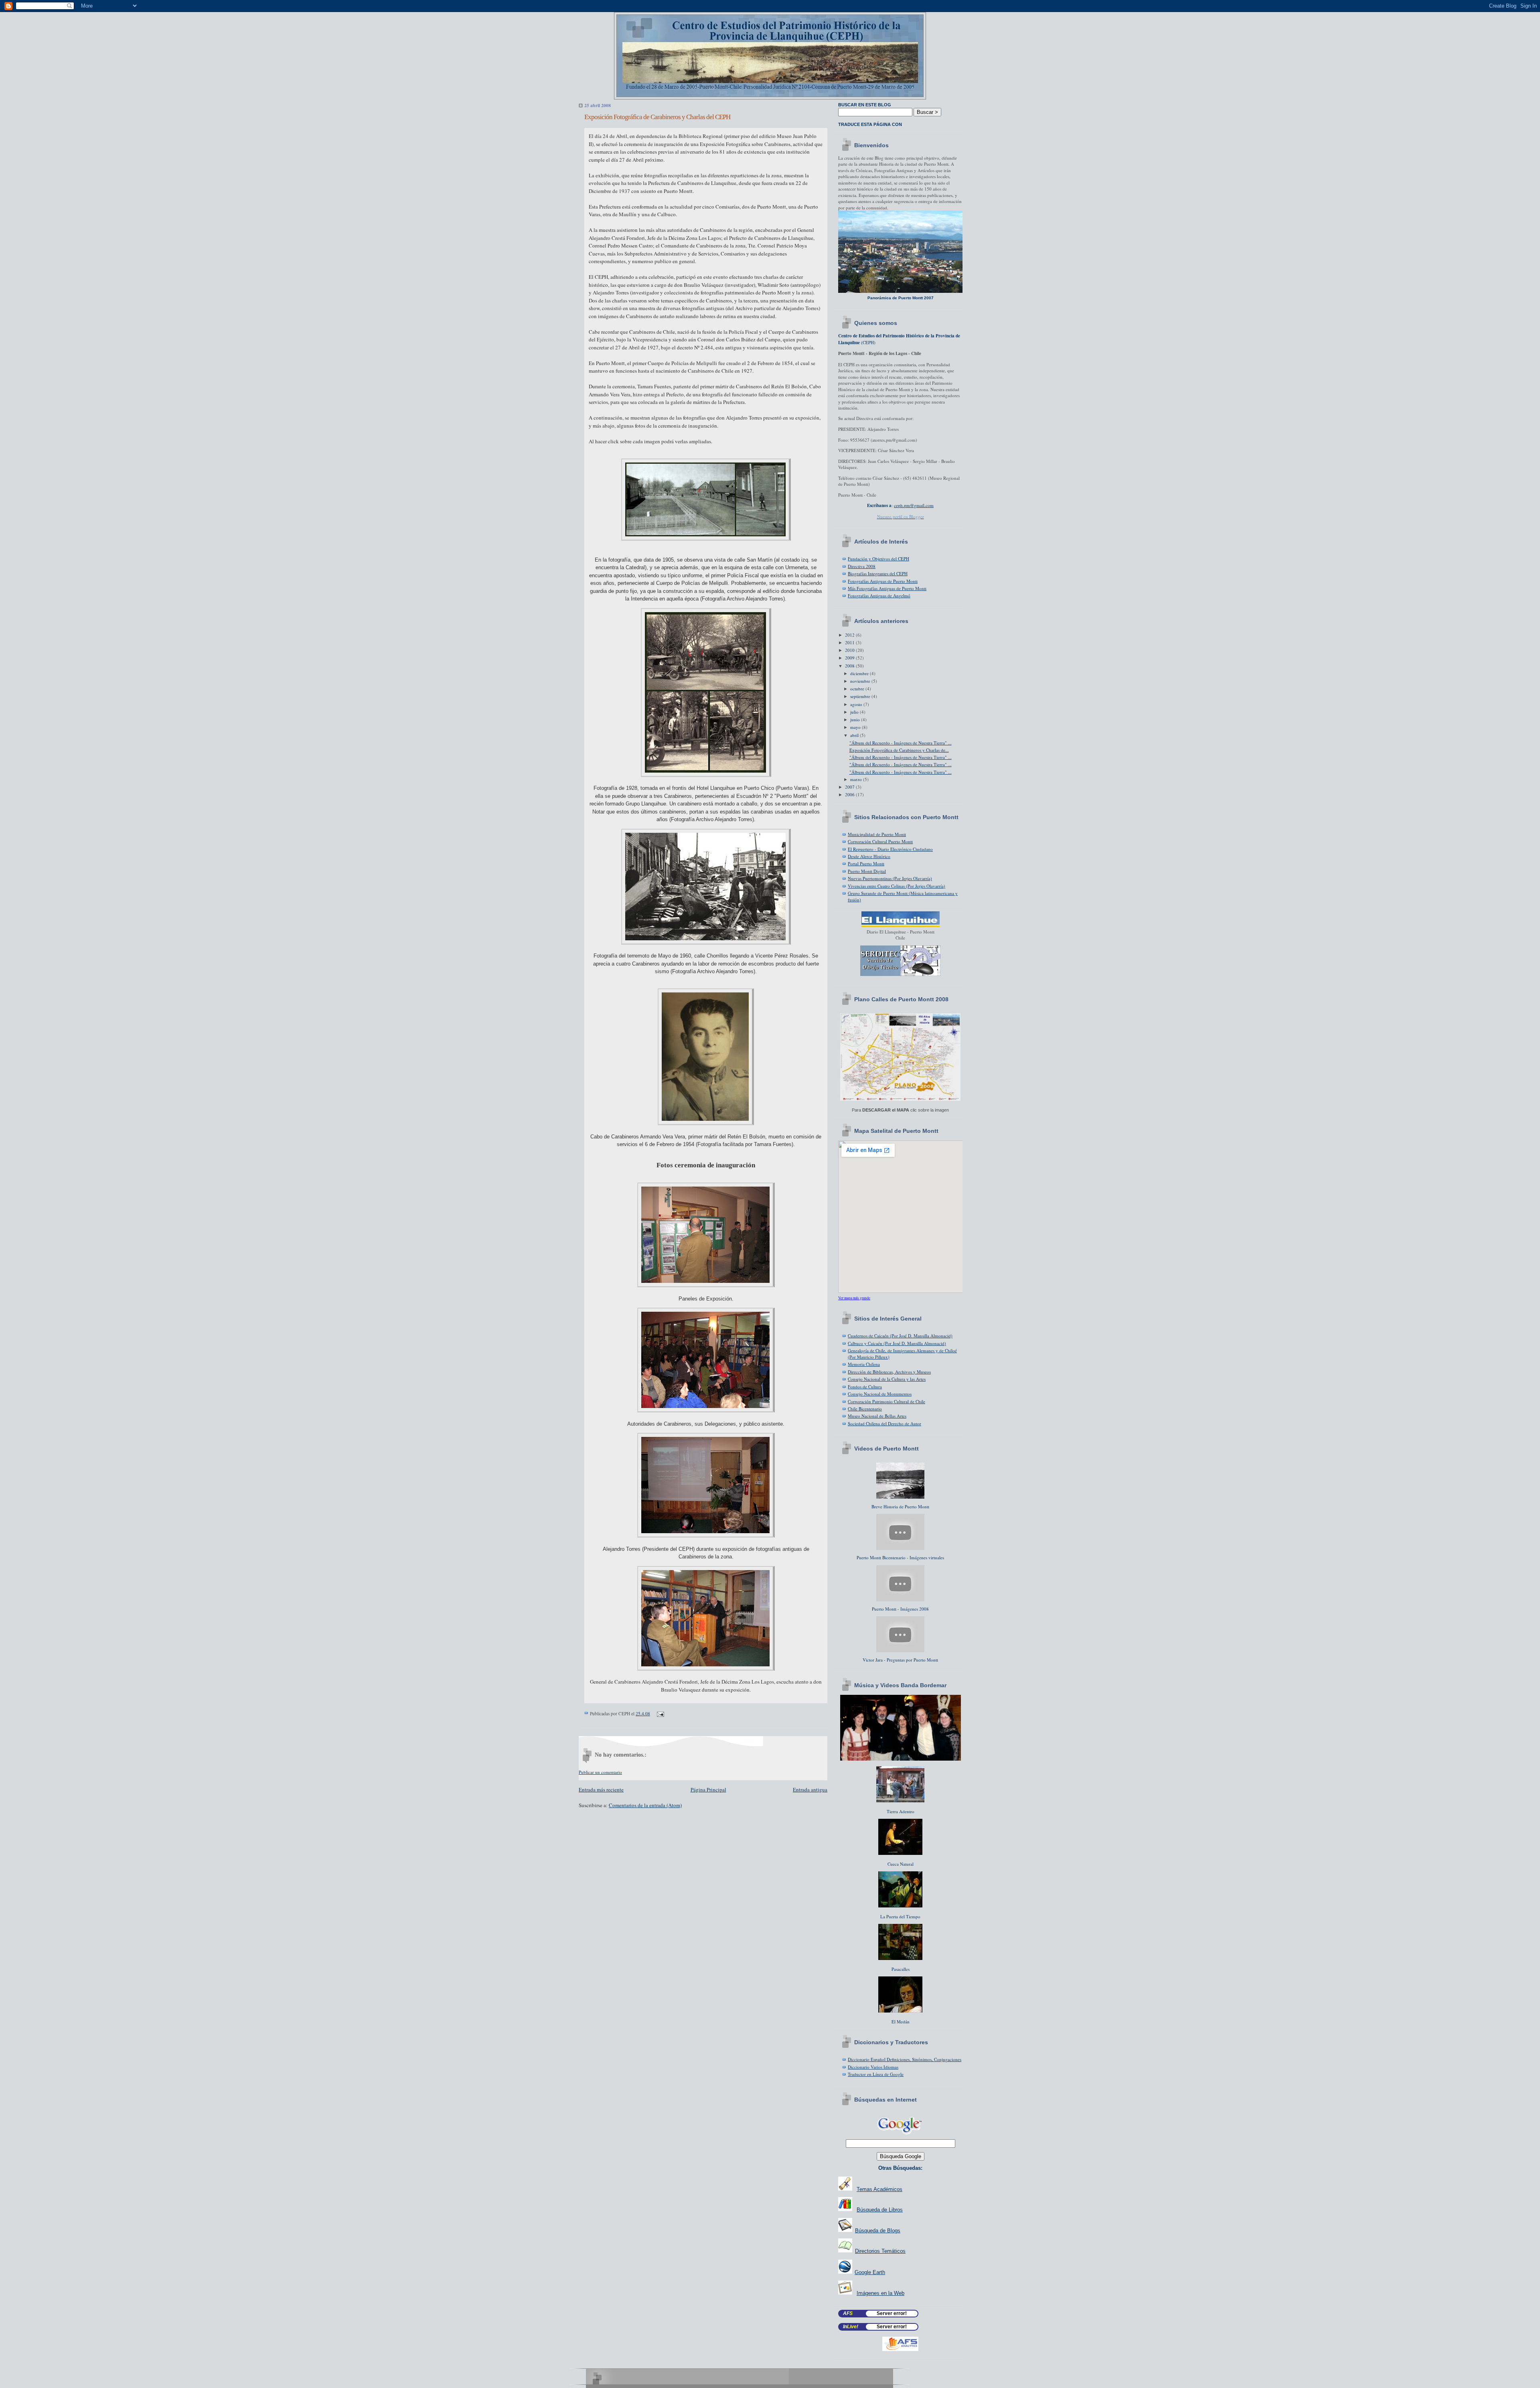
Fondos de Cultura (865, 1387)
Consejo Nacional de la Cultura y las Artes (887, 1379)
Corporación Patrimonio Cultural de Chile (887, 1401)
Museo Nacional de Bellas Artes (877, 1416)
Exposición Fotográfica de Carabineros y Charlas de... (899, 750)
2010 (850, 650)
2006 (850, 794)
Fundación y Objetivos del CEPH (878, 559)
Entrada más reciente (601, 1789)
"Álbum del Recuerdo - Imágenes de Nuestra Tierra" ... (901, 743)
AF (848, 2313)
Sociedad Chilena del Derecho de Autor (884, 1423)
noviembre (861, 681)
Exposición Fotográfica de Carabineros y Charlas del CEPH (657, 117)
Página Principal (708, 1789)
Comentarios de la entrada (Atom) (645, 1805)
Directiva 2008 (862, 566)
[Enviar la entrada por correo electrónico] (659, 1713)
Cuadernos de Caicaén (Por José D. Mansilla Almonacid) (900, 1336)
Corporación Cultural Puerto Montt (880, 841)
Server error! (892, 2313)
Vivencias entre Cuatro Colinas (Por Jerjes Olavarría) (897, 886)
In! (851, 2327)
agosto (857, 704)
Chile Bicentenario (865, 1409)
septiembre (861, 696)
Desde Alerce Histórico (869, 856)
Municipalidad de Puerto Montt (877, 834)
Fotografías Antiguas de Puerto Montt (883, 581)
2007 (850, 787)
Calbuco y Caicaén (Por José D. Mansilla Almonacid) (897, 1343)
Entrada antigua (810, 1789)
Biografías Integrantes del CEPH (878, 573)
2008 (850, 666)
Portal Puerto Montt (866, 863)
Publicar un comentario (600, 1772)
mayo (856, 727)
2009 (850, 658)
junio (856, 719)
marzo (857, 779)
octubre (858, 689)
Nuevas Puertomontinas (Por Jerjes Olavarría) (890, 878)
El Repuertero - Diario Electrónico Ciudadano (890, 849)
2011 (850, 642)
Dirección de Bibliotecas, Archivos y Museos (889, 1372)
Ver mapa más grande (854, 1298)
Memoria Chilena (864, 1364)
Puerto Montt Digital (867, 871)
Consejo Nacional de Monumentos (880, 1394)
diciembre (860, 673)
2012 (850, 635)
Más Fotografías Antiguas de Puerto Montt (887, 588)
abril (855, 735)
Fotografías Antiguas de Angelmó (879, 595)
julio (855, 712)
